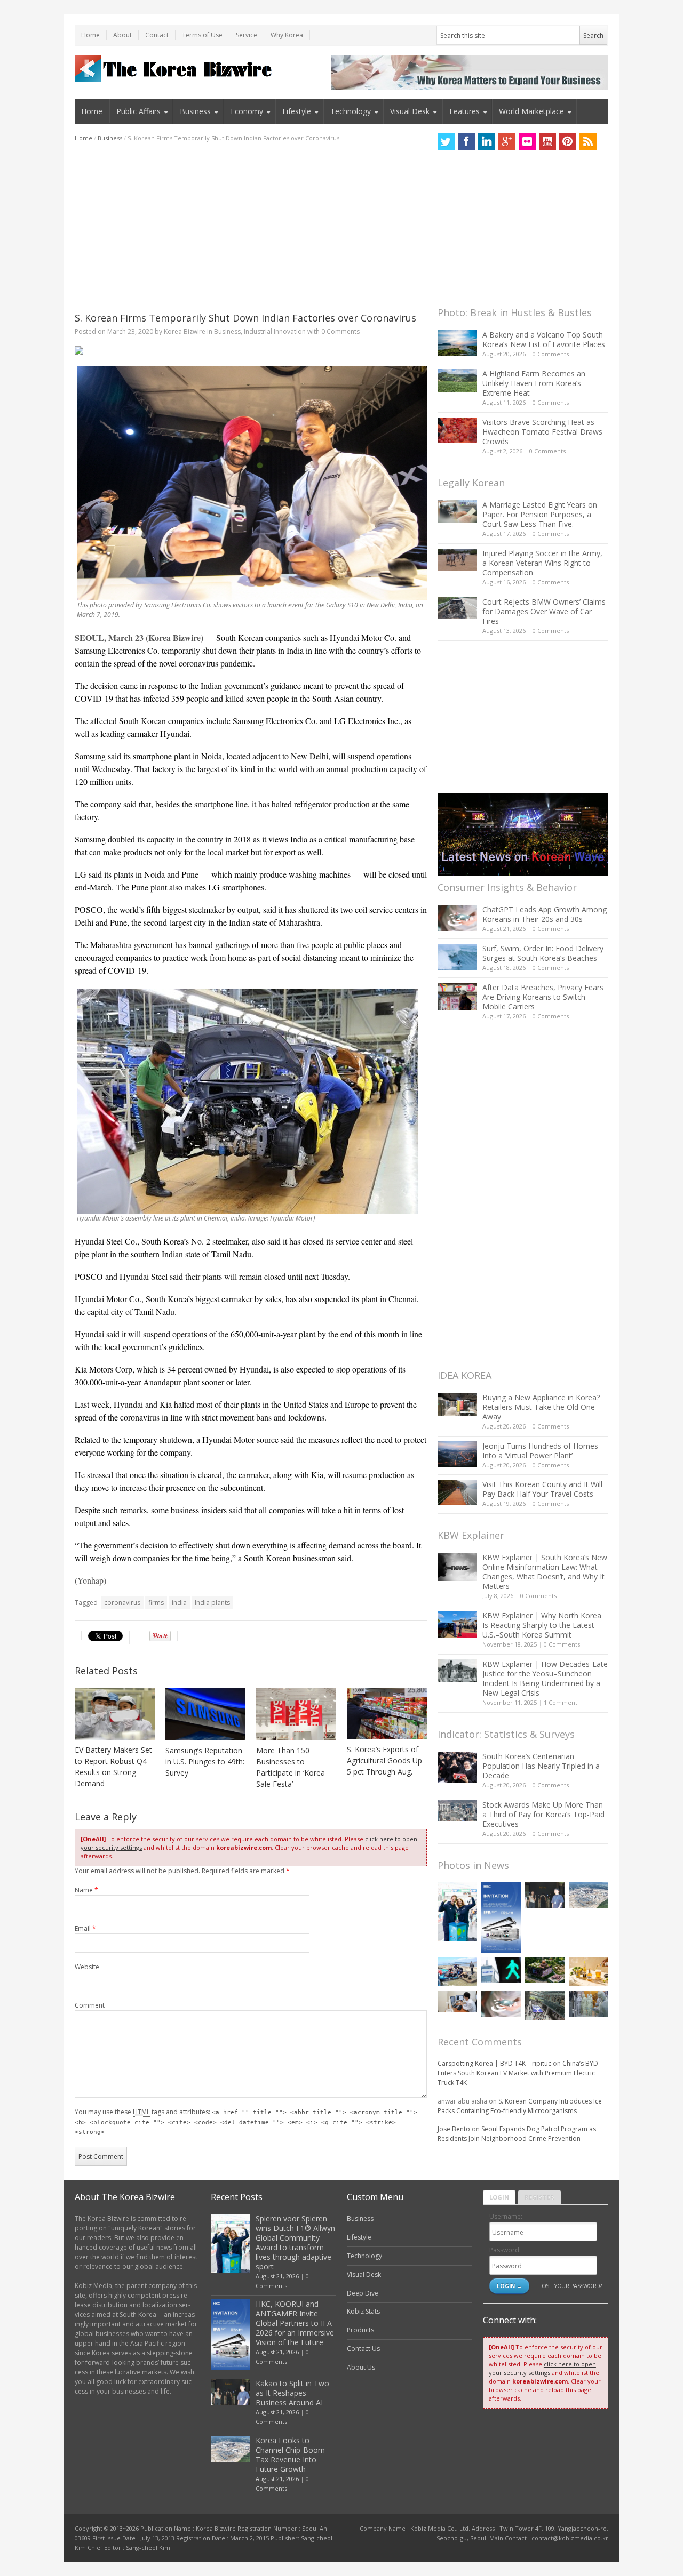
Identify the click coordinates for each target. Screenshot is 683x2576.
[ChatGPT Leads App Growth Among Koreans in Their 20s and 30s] (457, 918)
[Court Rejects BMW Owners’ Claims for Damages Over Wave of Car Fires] (457, 608)
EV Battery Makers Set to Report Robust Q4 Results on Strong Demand (113, 1767)
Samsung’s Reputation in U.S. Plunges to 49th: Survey (205, 1762)
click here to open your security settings (542, 2368)
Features (464, 111)
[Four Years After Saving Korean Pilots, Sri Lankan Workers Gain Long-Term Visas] (457, 1972)
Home (90, 35)
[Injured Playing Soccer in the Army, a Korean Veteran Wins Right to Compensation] (457, 560)
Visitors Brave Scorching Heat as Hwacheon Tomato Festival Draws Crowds (542, 432)
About (122, 35)
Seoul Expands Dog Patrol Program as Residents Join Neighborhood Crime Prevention (517, 2134)
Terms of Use (202, 35)
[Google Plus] (507, 142)
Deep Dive (363, 2293)
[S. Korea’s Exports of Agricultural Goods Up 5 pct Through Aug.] (387, 1714)
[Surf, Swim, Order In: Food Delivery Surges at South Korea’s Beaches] (457, 957)
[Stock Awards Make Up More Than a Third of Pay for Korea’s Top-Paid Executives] (457, 1811)
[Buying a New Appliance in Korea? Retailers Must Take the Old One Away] (457, 1405)
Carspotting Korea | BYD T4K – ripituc (494, 2063)
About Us (361, 2367)
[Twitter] (446, 142)
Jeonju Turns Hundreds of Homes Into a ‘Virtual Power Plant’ (540, 1451)
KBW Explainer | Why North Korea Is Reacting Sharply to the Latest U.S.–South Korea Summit (542, 1625)
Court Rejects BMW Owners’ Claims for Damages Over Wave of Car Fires (544, 611)
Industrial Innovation (275, 331)
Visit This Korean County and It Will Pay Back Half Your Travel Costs (542, 1489)
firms (156, 1603)
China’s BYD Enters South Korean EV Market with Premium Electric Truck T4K (518, 2073)
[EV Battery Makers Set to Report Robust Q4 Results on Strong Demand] (115, 1714)
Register (539, 2197)
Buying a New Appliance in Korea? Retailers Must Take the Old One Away (541, 1407)
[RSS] (588, 142)
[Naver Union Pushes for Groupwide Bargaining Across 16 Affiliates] (545, 2005)
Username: (506, 2216)
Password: (505, 2250)
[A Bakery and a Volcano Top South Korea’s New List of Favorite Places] (457, 343)
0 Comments (551, 354)
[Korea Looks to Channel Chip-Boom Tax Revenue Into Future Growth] (589, 1895)
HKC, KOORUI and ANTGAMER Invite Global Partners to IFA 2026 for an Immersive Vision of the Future (295, 2323)
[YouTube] (547, 142)
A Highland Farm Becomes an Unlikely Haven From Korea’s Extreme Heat (534, 383)
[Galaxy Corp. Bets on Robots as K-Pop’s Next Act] (545, 1970)
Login (499, 2197)
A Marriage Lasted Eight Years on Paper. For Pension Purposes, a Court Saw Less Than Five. (540, 514)
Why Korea (287, 35)
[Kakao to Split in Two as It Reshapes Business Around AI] (545, 1895)
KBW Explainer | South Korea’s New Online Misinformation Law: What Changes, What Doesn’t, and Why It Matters (545, 1572)
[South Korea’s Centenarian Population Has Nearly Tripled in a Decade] (457, 1767)
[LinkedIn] (487, 142)
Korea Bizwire (185, 331)
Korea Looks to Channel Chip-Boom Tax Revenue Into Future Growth (290, 2455)
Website (87, 1967)
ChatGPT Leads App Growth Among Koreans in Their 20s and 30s (545, 914)
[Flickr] (527, 142)
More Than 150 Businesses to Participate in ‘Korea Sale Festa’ (291, 1767)
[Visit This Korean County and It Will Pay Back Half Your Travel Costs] (457, 1492)
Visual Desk (410, 111)
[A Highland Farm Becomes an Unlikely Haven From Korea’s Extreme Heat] (457, 381)
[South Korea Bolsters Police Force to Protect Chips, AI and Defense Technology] (589, 2004)
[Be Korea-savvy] (175, 69)
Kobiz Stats (363, 2311)
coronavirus (122, 1603)
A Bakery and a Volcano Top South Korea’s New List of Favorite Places (544, 339)
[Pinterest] (568, 142)
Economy (247, 111)
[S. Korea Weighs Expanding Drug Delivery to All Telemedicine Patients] (457, 2001)
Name (86, 1890)
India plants (212, 1603)
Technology (351, 111)
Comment (90, 2005)
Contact (157, 35)
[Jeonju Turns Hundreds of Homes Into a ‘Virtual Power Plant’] (457, 1454)
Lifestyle (297, 111)
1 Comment (561, 1702)
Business (195, 111)
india (179, 1603)
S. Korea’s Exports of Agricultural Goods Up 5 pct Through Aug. (384, 1760)
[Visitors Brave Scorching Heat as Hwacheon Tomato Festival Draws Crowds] (457, 430)
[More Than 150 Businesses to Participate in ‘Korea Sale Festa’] (296, 1714)
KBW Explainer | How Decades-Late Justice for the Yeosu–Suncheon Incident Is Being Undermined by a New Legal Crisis (545, 1678)
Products (360, 2330)
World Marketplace (531, 111)
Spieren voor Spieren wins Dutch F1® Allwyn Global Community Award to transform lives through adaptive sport (295, 2242)
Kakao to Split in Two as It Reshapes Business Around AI (292, 2393)
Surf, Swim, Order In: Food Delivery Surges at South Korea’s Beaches (543, 953)
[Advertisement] (251, 227)
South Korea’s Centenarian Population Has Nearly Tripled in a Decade (541, 1766)
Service (247, 35)
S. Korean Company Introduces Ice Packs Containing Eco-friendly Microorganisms (520, 2106)
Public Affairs (138, 111)
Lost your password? (570, 2286)
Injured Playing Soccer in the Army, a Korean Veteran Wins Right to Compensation (542, 563)
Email (85, 1928)
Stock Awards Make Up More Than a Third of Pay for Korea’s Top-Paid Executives (543, 1814)
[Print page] (251, 350)
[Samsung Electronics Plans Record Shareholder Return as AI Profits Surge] (501, 1970)
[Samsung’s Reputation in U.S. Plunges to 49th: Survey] (205, 1714)
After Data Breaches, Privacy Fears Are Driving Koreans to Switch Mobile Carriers (543, 997)
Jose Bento (454, 2129)
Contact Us (363, 2349)
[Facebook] (466, 142)
